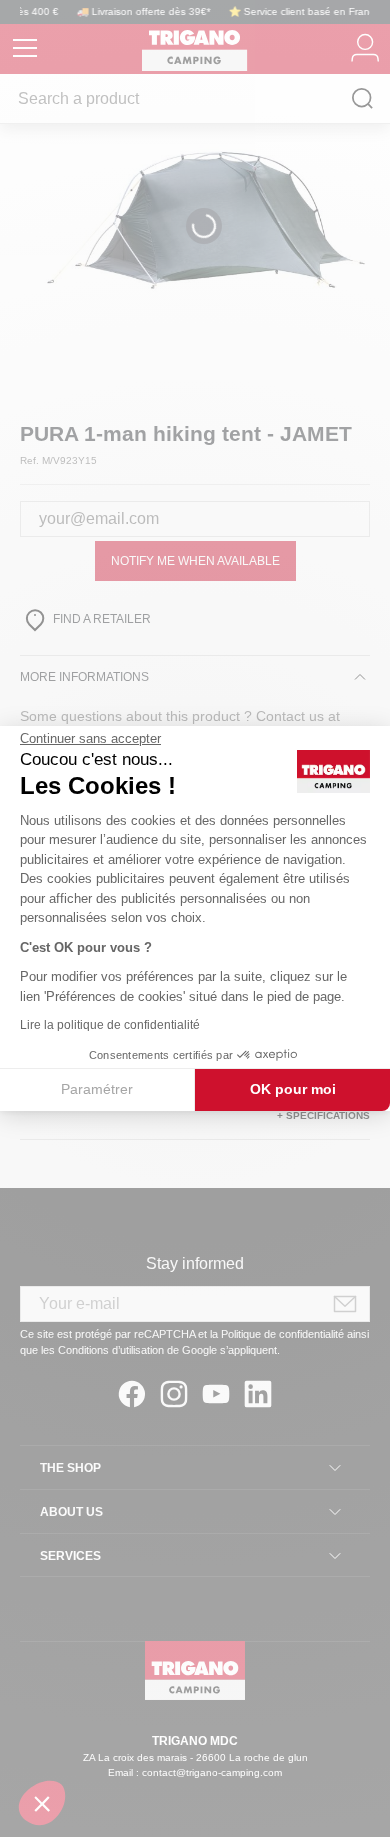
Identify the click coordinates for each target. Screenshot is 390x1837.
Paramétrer (97, 1089)
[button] (42, 1803)
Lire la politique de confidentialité (110, 1025)
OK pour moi (293, 1089)
